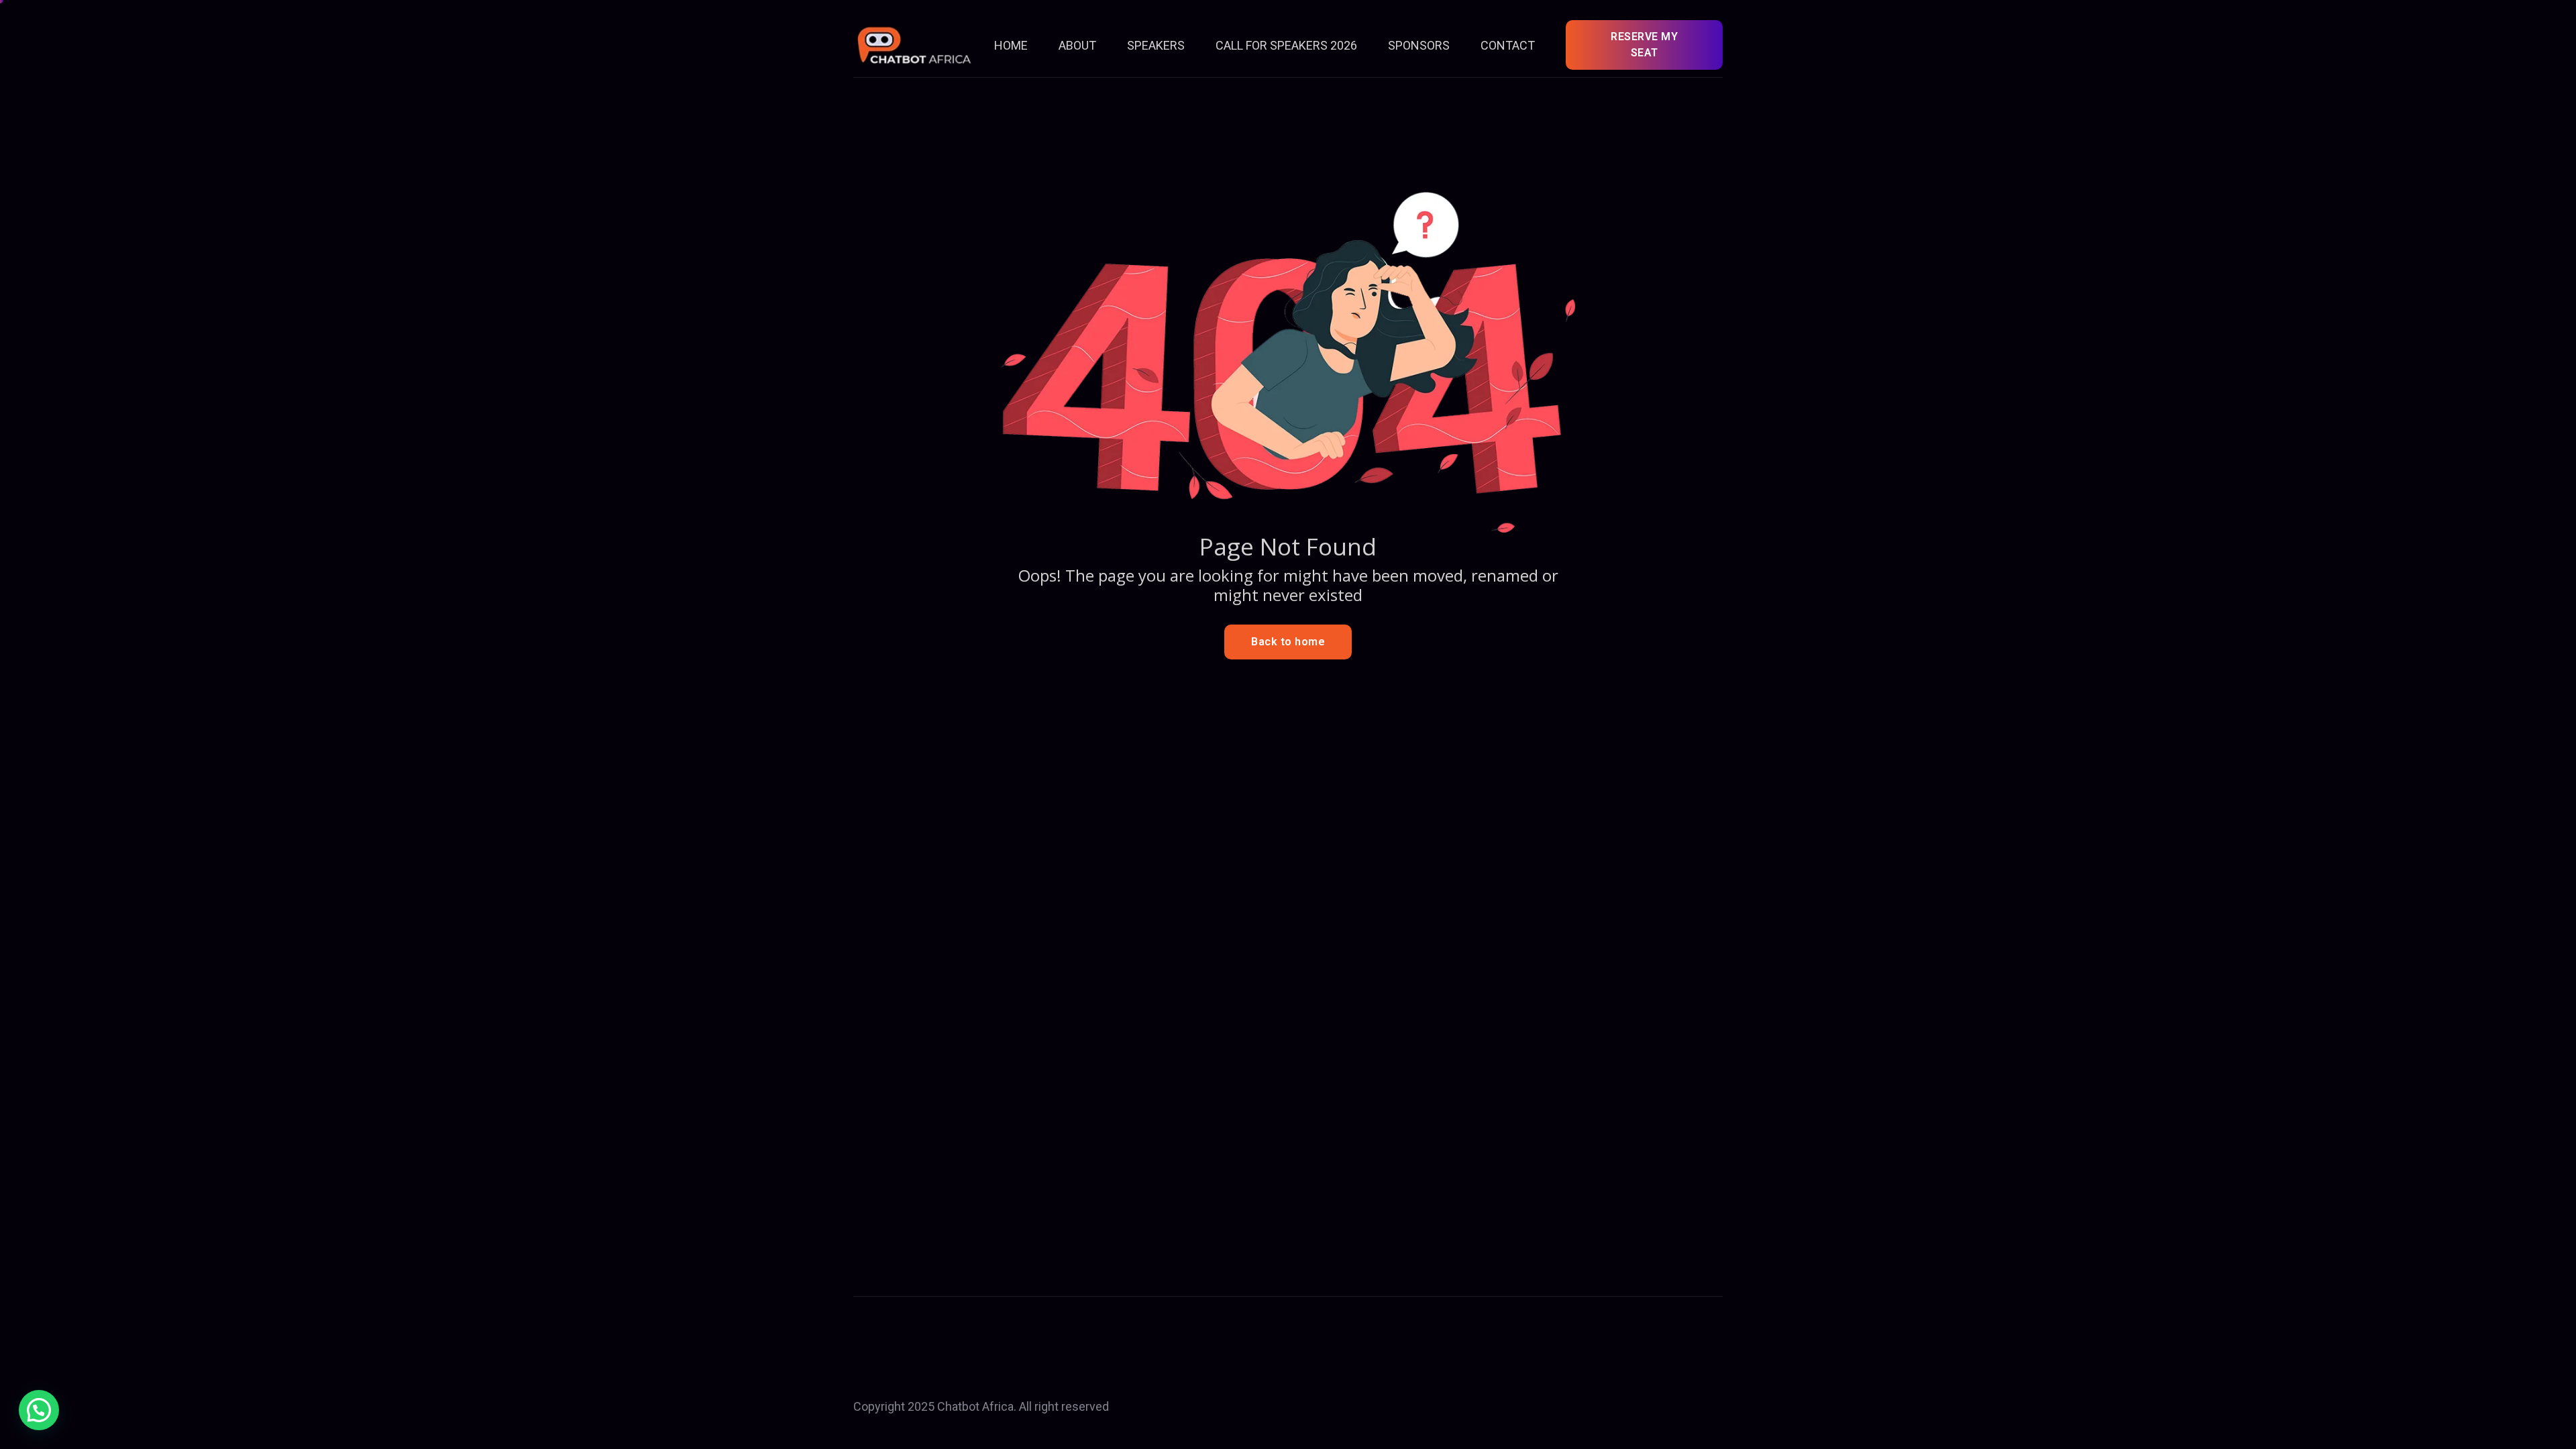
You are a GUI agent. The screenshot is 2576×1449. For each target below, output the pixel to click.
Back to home (1288, 642)
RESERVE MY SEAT (1644, 45)
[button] (39, 1410)
